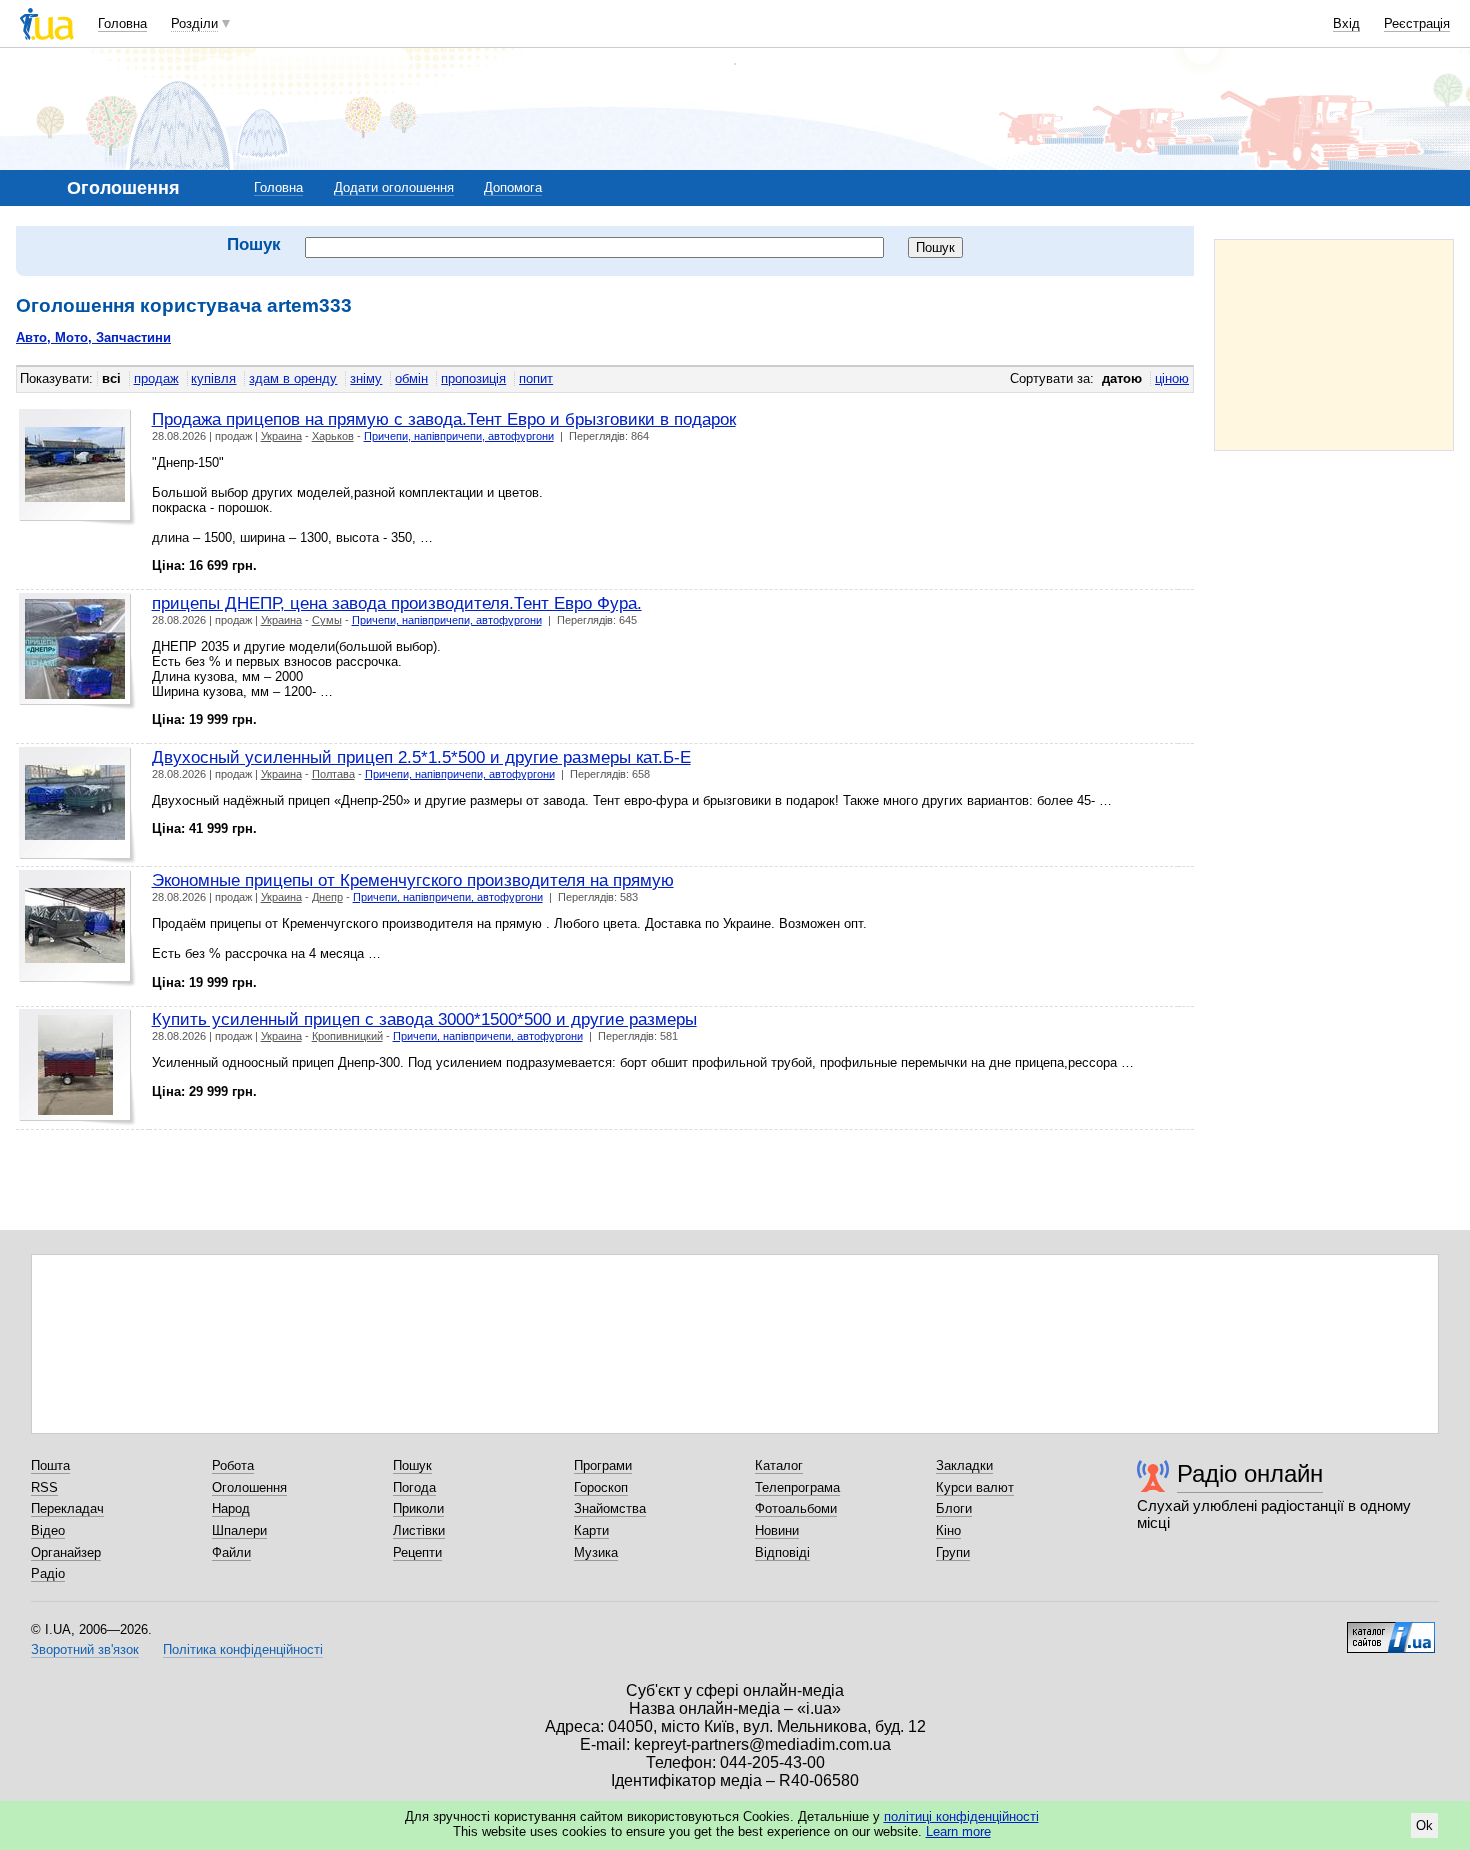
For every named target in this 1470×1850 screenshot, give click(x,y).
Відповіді (782, 1552)
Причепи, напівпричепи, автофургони (459, 436)
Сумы (327, 620)
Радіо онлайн (1250, 1473)
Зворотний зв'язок (85, 1649)
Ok (1424, 1825)
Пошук (412, 1465)
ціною (1172, 378)
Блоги (954, 1508)
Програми (603, 1465)
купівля (213, 378)
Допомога (513, 187)
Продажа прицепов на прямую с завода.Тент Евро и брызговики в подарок (444, 419)
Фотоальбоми (796, 1508)
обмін (411, 378)
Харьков (333, 436)
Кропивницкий (347, 1036)
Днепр (327, 897)
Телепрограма (797, 1487)
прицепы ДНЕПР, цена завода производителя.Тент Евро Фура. (397, 603)
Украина (281, 436)
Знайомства (610, 1508)
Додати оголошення (394, 187)
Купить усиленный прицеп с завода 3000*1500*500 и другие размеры (424, 1019)
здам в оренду (293, 378)
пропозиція (473, 378)
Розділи (194, 23)
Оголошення (249, 1487)
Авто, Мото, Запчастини (93, 337)
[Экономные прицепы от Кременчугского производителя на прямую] (77, 928)
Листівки (419, 1530)
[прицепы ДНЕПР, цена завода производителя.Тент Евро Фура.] (77, 651)
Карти (591, 1530)
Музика (596, 1552)
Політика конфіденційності (243, 1649)
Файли (231, 1552)
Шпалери (239, 1530)
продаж (156, 378)
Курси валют (975, 1487)
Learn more (958, 1831)
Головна (122, 23)
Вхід (1346, 23)
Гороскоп (601, 1487)
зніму (366, 378)
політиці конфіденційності (961, 1816)
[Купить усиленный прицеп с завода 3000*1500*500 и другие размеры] (77, 1067)
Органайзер (66, 1552)
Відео (48, 1530)
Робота (233, 1465)
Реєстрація (1417, 23)
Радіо (48, 1573)
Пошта (50, 1465)
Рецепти (417, 1552)
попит (536, 378)
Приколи (418, 1508)
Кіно (948, 1530)
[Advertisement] (1334, 345)
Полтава (333, 774)
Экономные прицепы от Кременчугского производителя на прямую (413, 880)
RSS (44, 1487)
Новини (777, 1530)
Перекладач (67, 1508)
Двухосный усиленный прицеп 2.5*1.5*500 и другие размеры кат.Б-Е (421, 757)
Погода (414, 1487)
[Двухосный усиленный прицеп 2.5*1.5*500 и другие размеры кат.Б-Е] (77, 805)
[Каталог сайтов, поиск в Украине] (1391, 1630)
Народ (231, 1508)
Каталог (779, 1465)
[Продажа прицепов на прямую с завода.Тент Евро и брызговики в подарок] (77, 467)
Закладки (964, 1465)
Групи (953, 1552)
